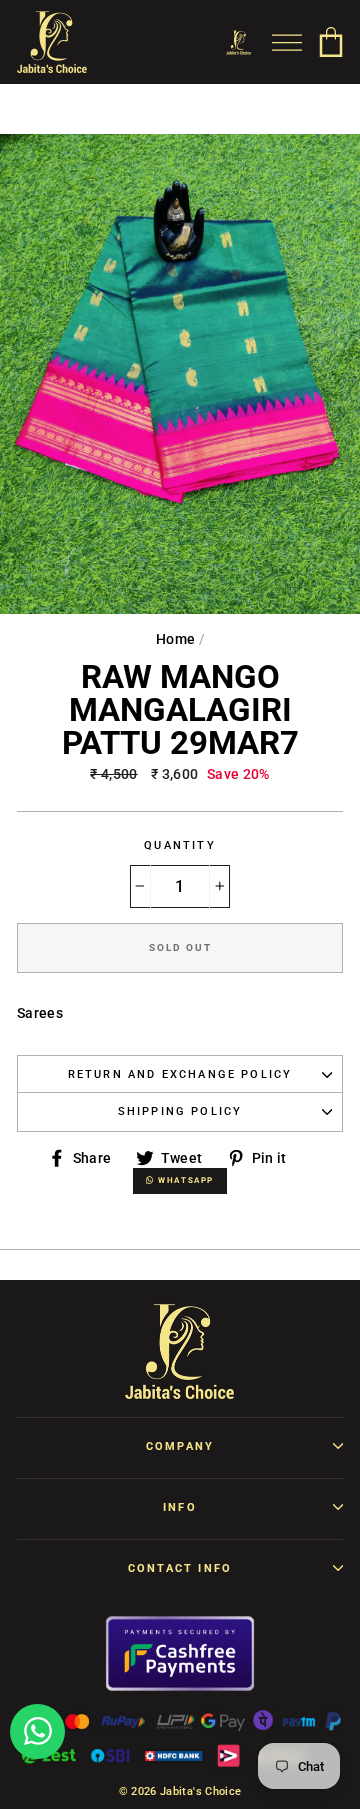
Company (180, 1446)
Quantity (179, 845)
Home (175, 639)
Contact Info (180, 1568)
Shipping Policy (180, 1111)
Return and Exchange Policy (180, 1074)
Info (180, 1507)
